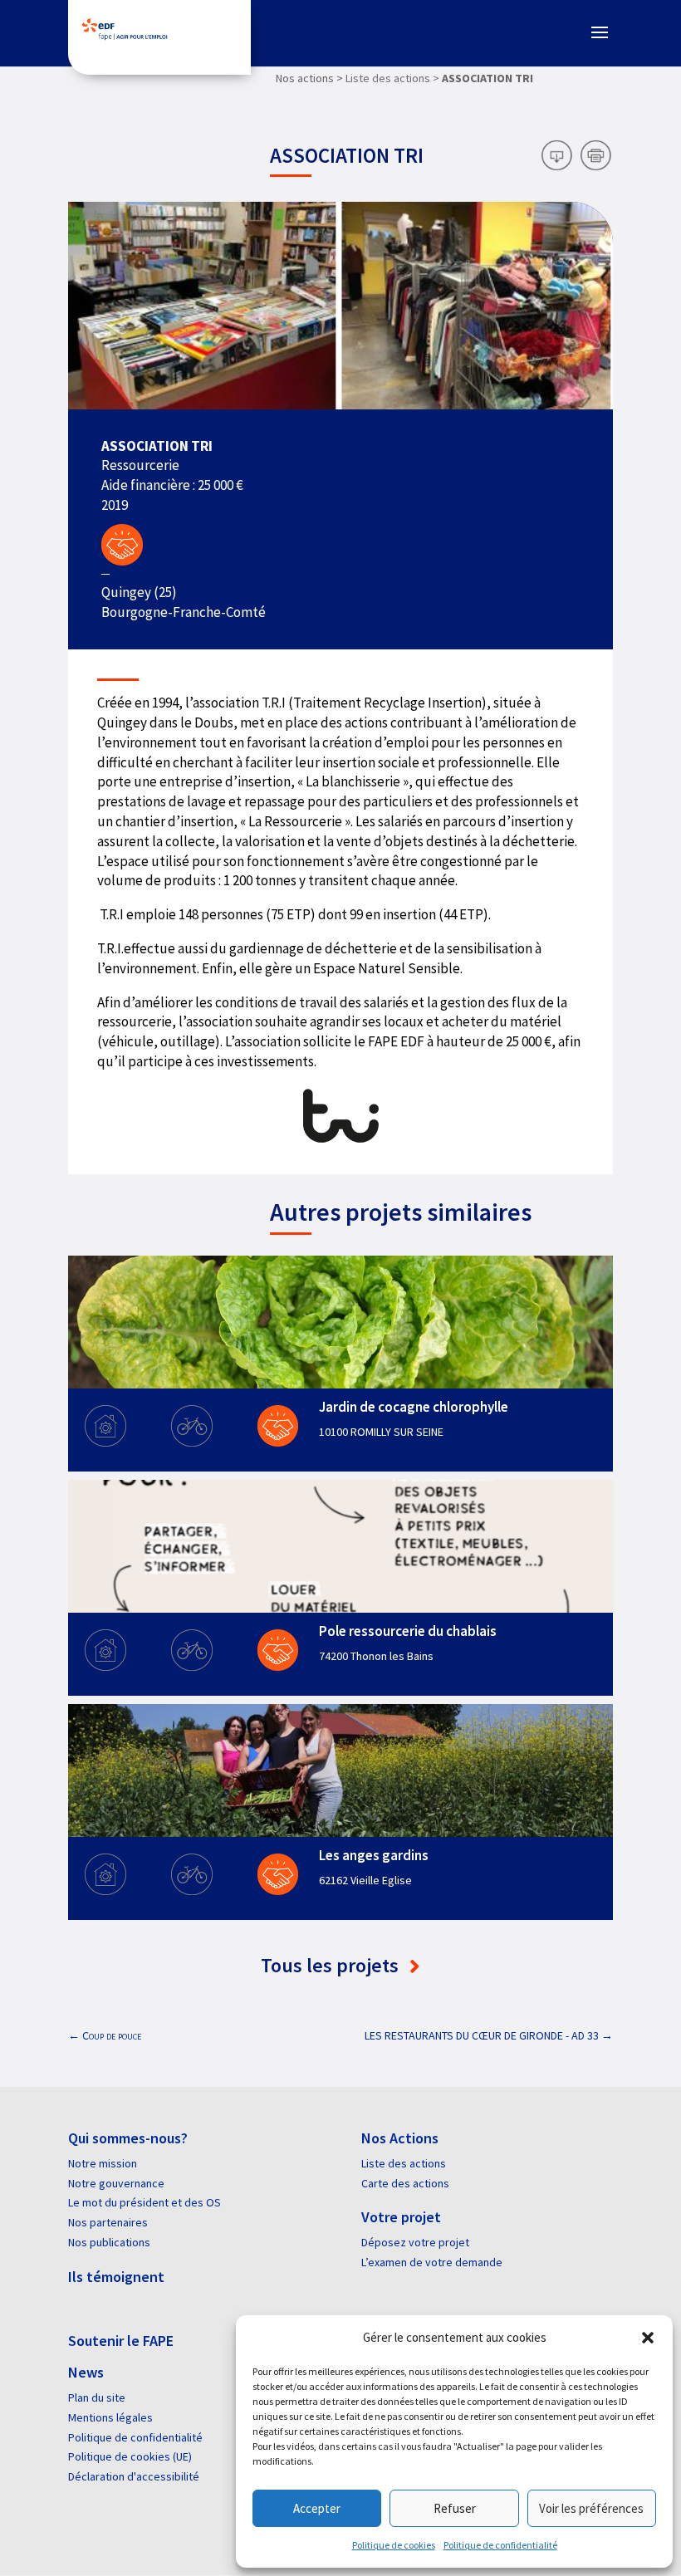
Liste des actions (404, 2163)
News (86, 2372)
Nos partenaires (108, 2222)
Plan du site (97, 2397)
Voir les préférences (591, 2508)
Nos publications (109, 2242)
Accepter (317, 2508)
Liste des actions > (392, 78)
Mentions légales (110, 2417)
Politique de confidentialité (500, 2545)
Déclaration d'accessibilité (134, 2476)
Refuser (455, 2508)
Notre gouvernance (116, 2183)
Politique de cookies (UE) (130, 2456)
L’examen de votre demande (432, 2262)
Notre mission (103, 2163)
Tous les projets (332, 1965)
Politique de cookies (394, 2545)
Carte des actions (405, 2183)
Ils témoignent (116, 2277)
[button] (648, 2338)
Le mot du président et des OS (145, 2202)
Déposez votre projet (415, 2242)
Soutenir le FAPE (121, 2341)
